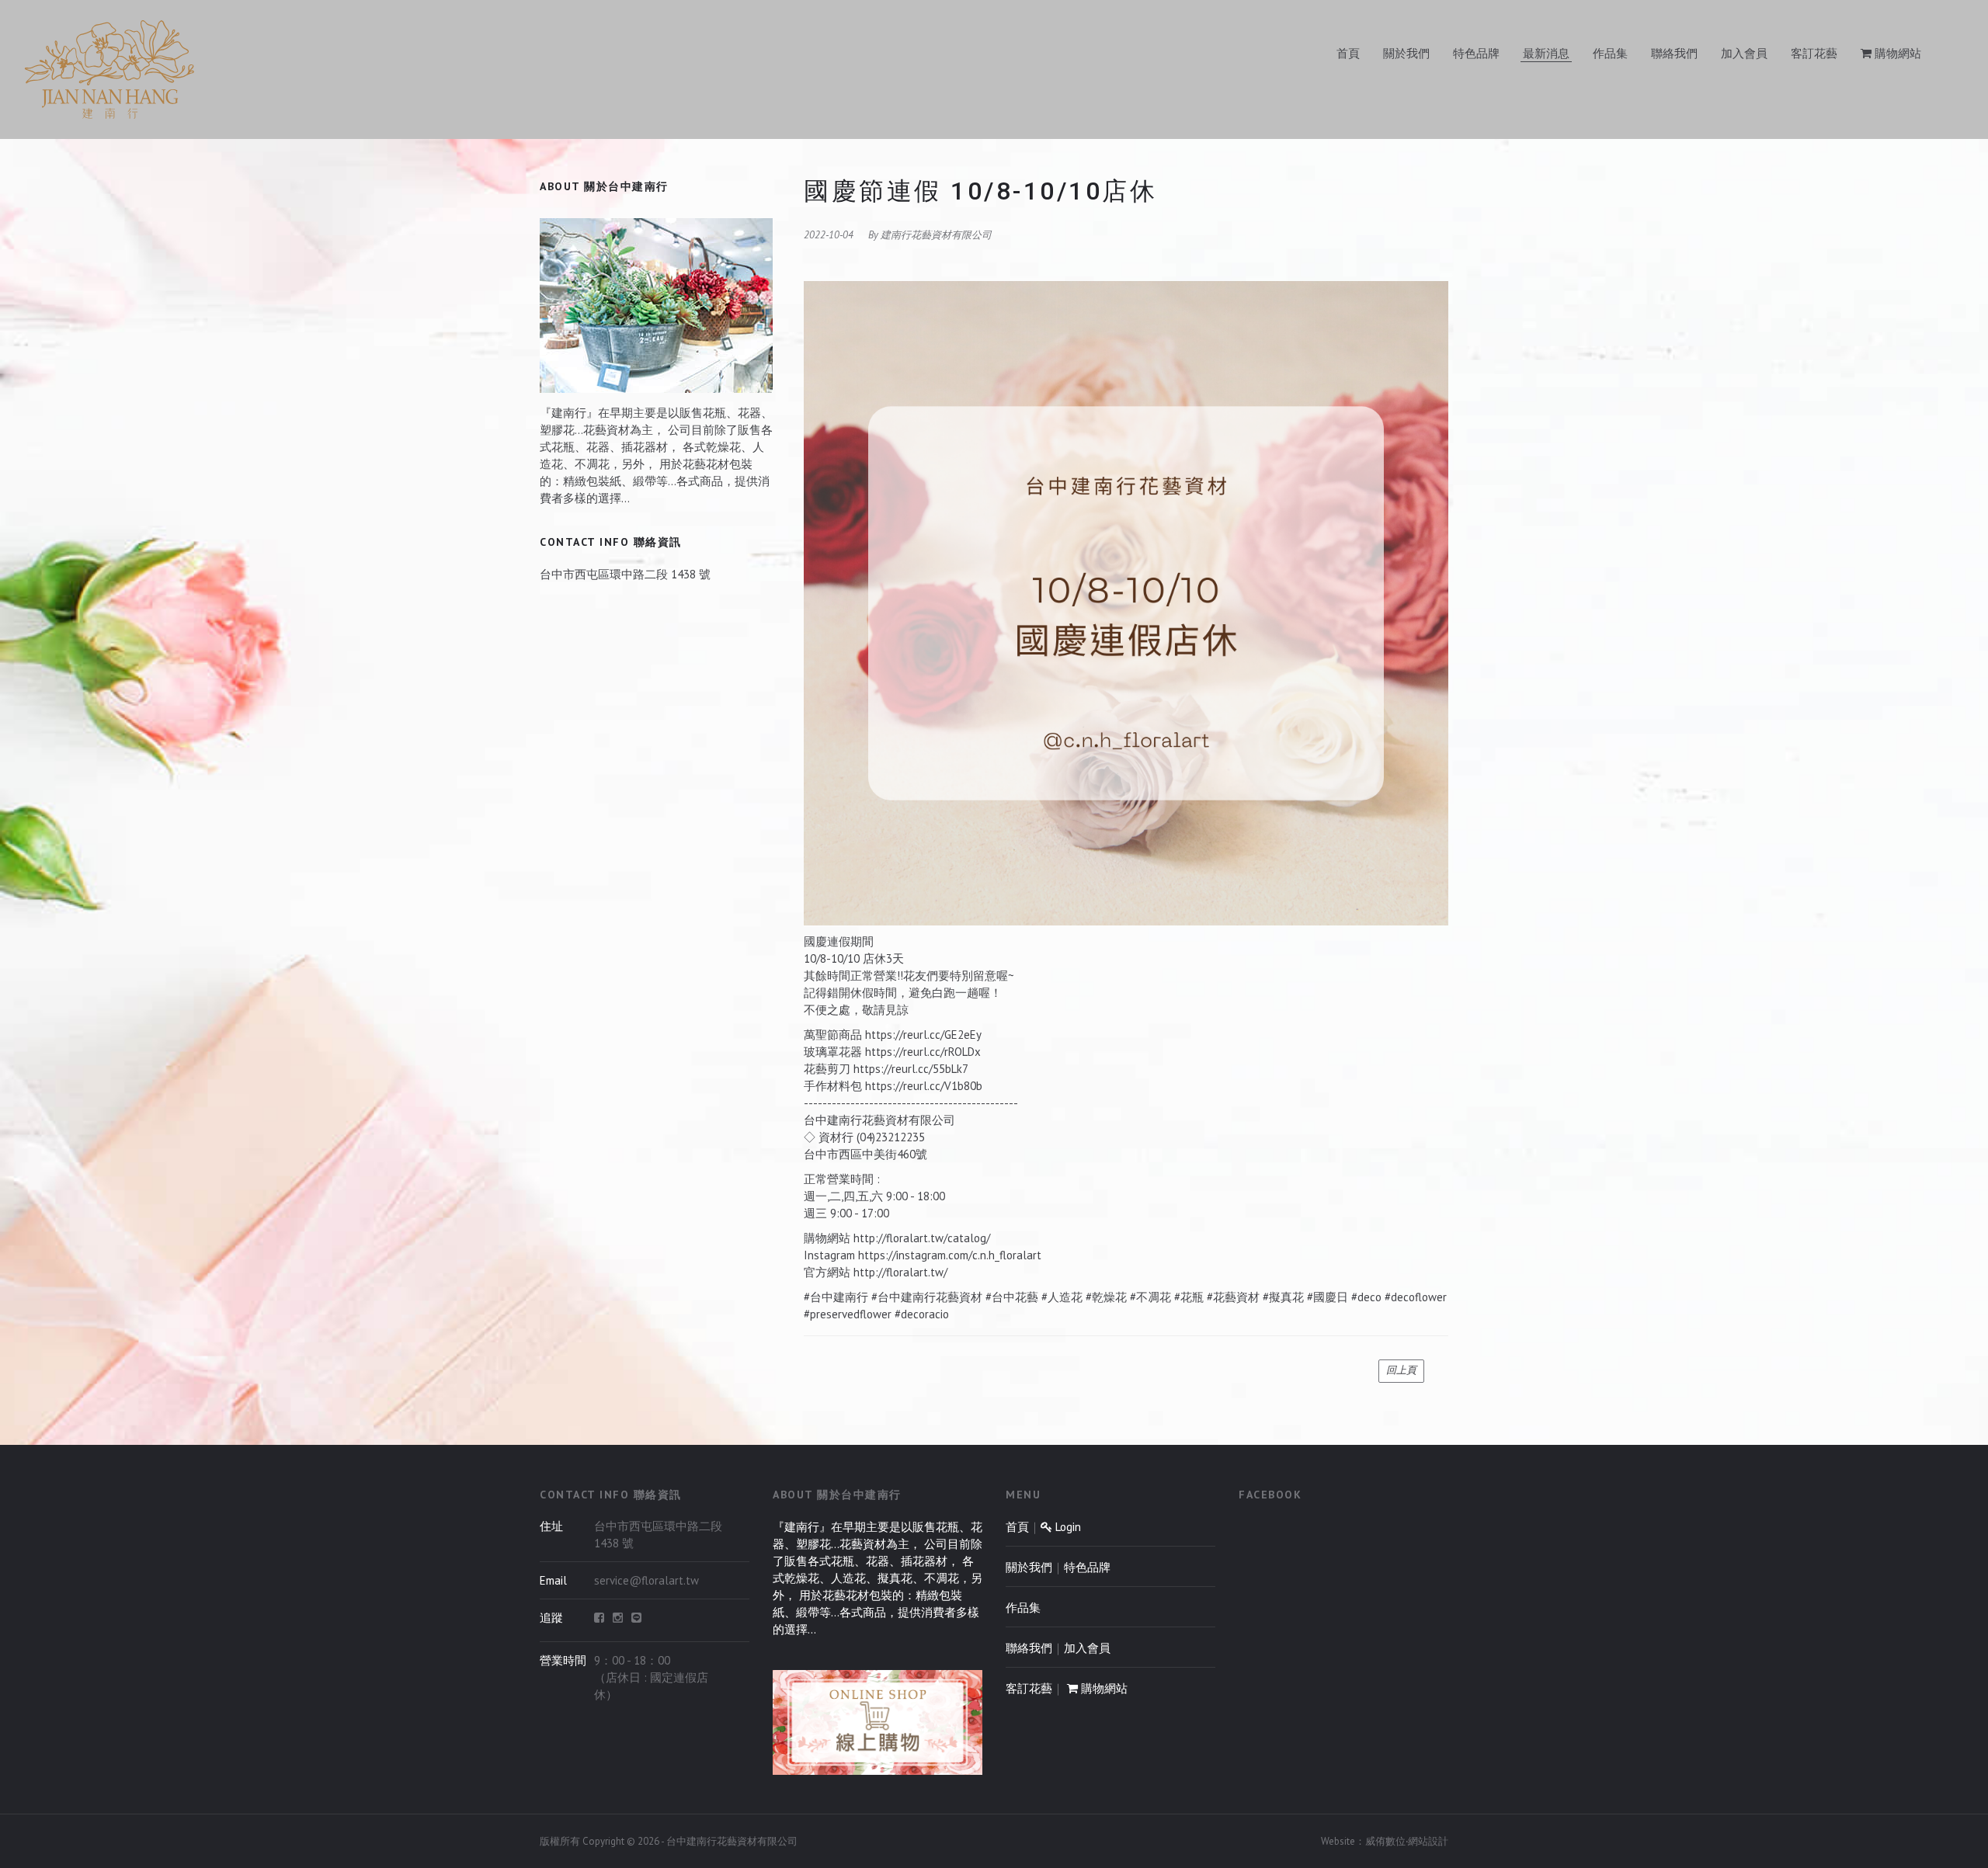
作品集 (1610, 53)
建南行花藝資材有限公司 (936, 235)
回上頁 (1401, 1370)
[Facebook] (599, 1618)
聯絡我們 (1674, 53)
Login (1067, 1527)
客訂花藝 (1814, 53)
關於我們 (1406, 53)
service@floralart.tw (646, 1580)
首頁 (1348, 53)
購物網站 (1896, 53)
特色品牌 (1476, 53)
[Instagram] (618, 1618)
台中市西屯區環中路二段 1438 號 (625, 574)
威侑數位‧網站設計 (1407, 1841)
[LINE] (636, 1618)
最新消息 (1546, 53)
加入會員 (1744, 53)
